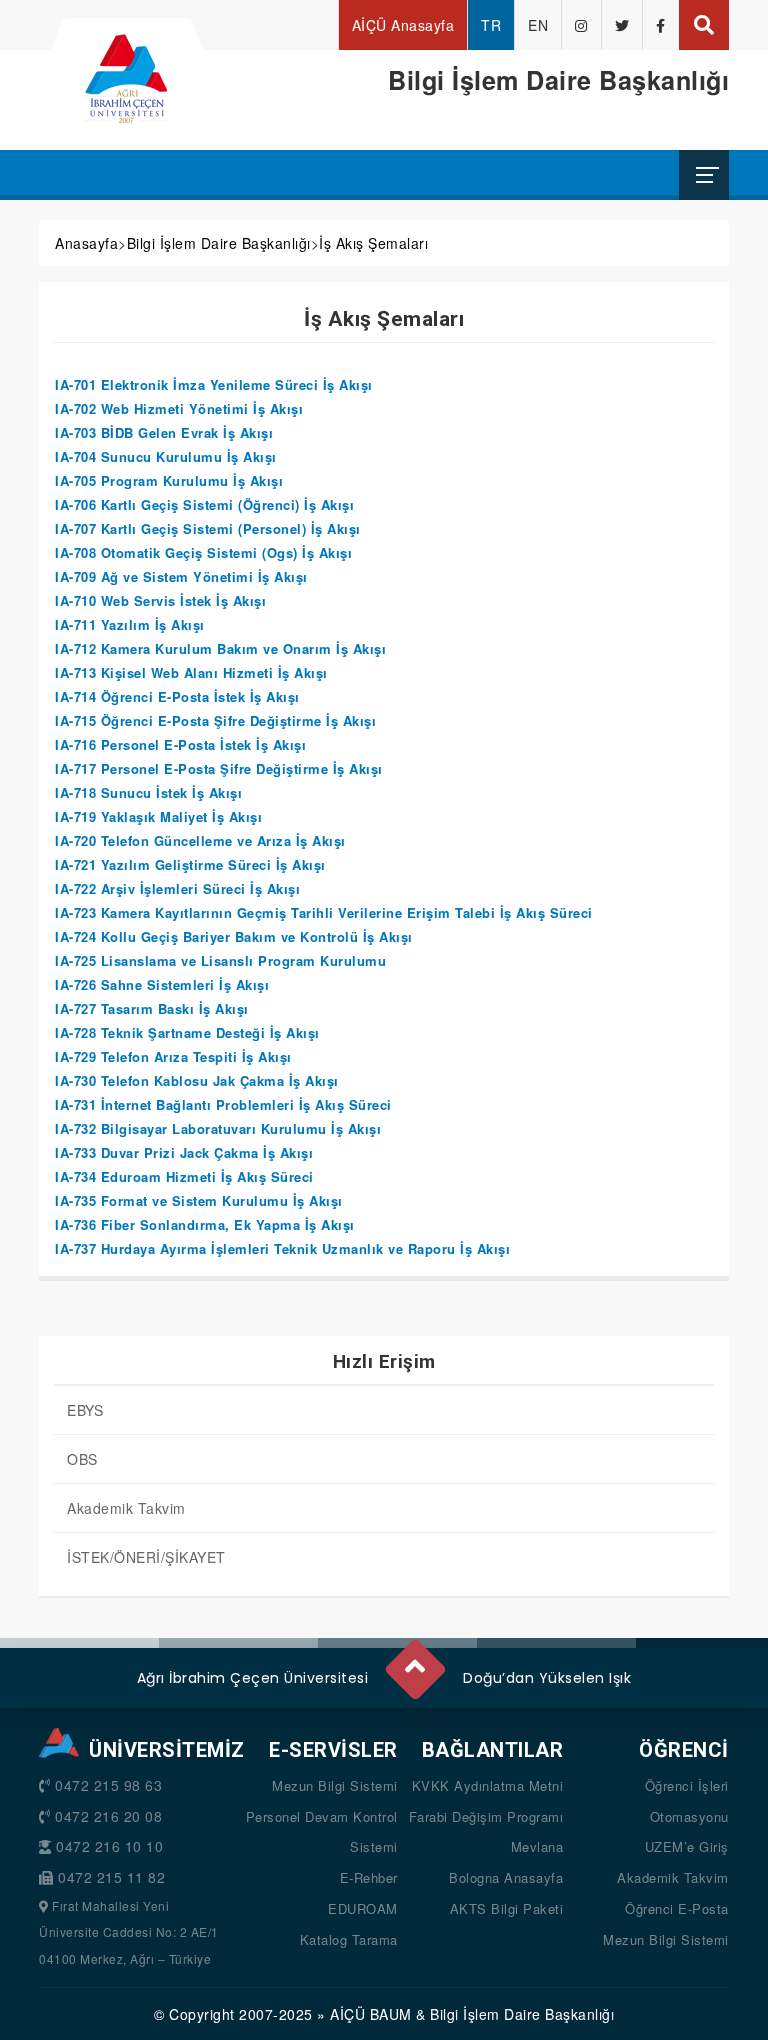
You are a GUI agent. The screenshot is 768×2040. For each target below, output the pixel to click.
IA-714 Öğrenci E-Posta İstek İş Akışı (177, 696)
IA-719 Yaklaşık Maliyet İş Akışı (158, 816)
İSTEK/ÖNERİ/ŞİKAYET (146, 1557)
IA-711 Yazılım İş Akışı (130, 624)
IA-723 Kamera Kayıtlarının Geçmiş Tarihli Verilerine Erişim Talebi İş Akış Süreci (324, 912)
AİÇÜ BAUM (371, 2014)
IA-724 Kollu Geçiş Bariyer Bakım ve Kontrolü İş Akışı (234, 936)
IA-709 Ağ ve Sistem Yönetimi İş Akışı (181, 576)
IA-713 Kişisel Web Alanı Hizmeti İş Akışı (191, 672)
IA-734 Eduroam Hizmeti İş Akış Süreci (184, 1176)
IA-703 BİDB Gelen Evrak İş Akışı (164, 432)
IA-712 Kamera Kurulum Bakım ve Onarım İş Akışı (220, 648)
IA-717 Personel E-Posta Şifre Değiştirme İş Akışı (219, 768)
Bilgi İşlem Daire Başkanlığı (219, 243)
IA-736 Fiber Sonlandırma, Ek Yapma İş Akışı (205, 1224)
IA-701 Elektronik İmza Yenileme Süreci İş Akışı (214, 384)
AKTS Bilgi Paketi (507, 1908)
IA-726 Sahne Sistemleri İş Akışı (162, 984)
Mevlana (537, 1846)
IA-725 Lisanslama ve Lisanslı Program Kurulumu (220, 960)
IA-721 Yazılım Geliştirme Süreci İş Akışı (190, 864)
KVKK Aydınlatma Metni (488, 1785)
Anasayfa (86, 243)
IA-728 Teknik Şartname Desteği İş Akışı (187, 1032)
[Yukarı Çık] (414, 1661)
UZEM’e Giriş (687, 1846)
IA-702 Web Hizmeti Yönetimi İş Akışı (179, 408)
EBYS (85, 1410)
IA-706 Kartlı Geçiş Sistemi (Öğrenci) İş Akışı (204, 504)
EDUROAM (363, 1908)
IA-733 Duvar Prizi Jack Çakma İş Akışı (184, 1152)
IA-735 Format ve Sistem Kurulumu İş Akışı (199, 1200)
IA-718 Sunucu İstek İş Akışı (148, 792)
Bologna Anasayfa (506, 1877)
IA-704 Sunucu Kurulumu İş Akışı (166, 456)
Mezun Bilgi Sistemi (335, 1785)
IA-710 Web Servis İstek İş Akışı (160, 600)
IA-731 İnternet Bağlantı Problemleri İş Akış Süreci (223, 1104)
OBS (82, 1459)
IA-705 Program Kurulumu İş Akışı (169, 480)
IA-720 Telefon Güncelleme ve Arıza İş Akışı (200, 840)
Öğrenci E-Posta (677, 1908)
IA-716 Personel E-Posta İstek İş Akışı (180, 744)
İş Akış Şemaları (373, 243)
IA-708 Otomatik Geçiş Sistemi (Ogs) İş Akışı (203, 552)
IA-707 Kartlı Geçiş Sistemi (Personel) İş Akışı (208, 528)
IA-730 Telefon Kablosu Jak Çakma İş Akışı (197, 1080)
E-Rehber (369, 1877)
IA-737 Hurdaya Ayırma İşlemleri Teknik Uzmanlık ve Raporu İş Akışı (282, 1248)
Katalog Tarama (349, 1939)
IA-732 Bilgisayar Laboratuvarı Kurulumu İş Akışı (218, 1128)
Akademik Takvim (126, 1508)
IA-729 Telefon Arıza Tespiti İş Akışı (173, 1056)
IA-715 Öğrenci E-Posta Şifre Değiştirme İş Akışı (215, 720)
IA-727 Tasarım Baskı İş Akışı (152, 1008)
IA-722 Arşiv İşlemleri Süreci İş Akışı (177, 888)
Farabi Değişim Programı (486, 1816)
